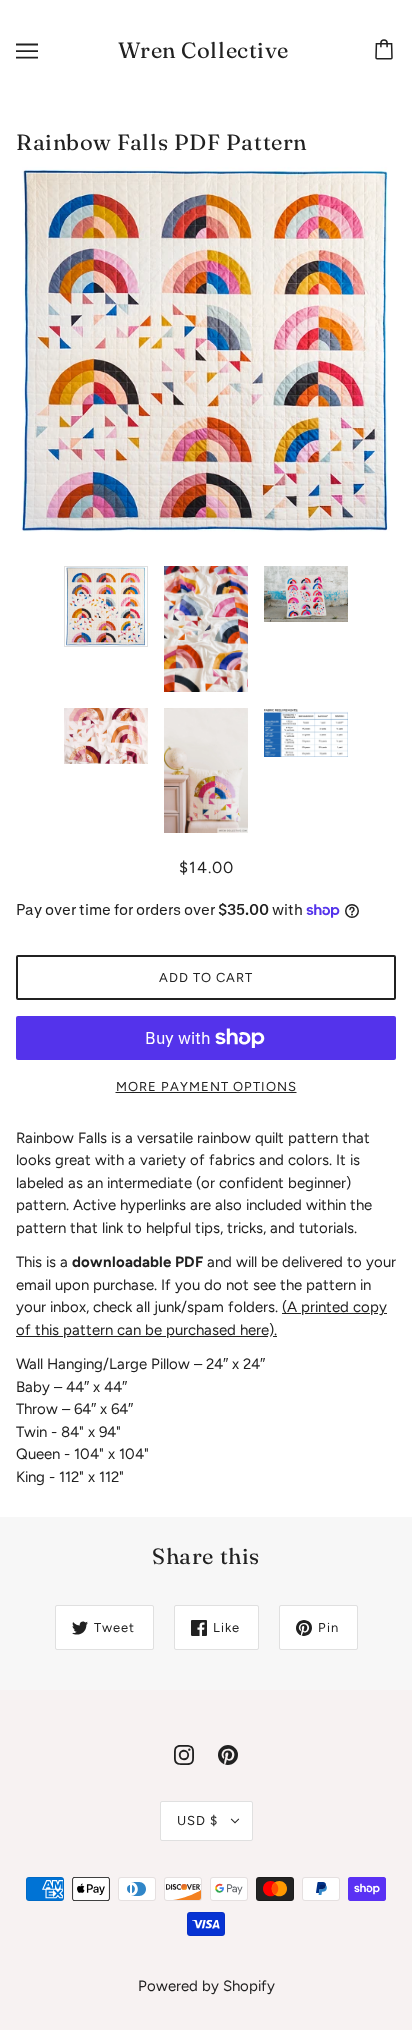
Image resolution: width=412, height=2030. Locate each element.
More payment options (206, 1086)
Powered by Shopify (206, 1986)
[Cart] (387, 51)
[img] (184, 1753)
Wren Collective (203, 50)
